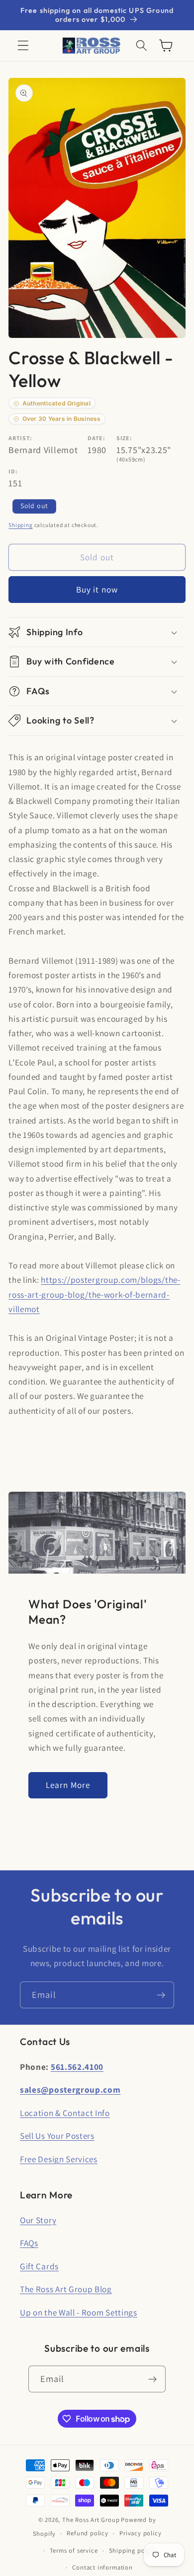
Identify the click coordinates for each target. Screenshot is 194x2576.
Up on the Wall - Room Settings (79, 2312)
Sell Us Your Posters (57, 2136)
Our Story (38, 2220)
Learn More (68, 1785)
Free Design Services (59, 2159)
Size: (124, 438)
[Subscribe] (161, 1995)
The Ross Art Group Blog (66, 2289)
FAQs (29, 2243)
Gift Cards (39, 2266)
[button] (23, 46)
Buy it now (97, 589)
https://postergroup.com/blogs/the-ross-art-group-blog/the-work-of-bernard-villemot (94, 1294)
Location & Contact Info (65, 2113)
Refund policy (87, 2533)
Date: (96, 438)
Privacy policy (140, 2533)
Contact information (102, 2567)
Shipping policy (132, 2550)
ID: (13, 471)
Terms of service (74, 2550)
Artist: (20, 438)
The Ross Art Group (91, 2520)
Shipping (20, 525)
